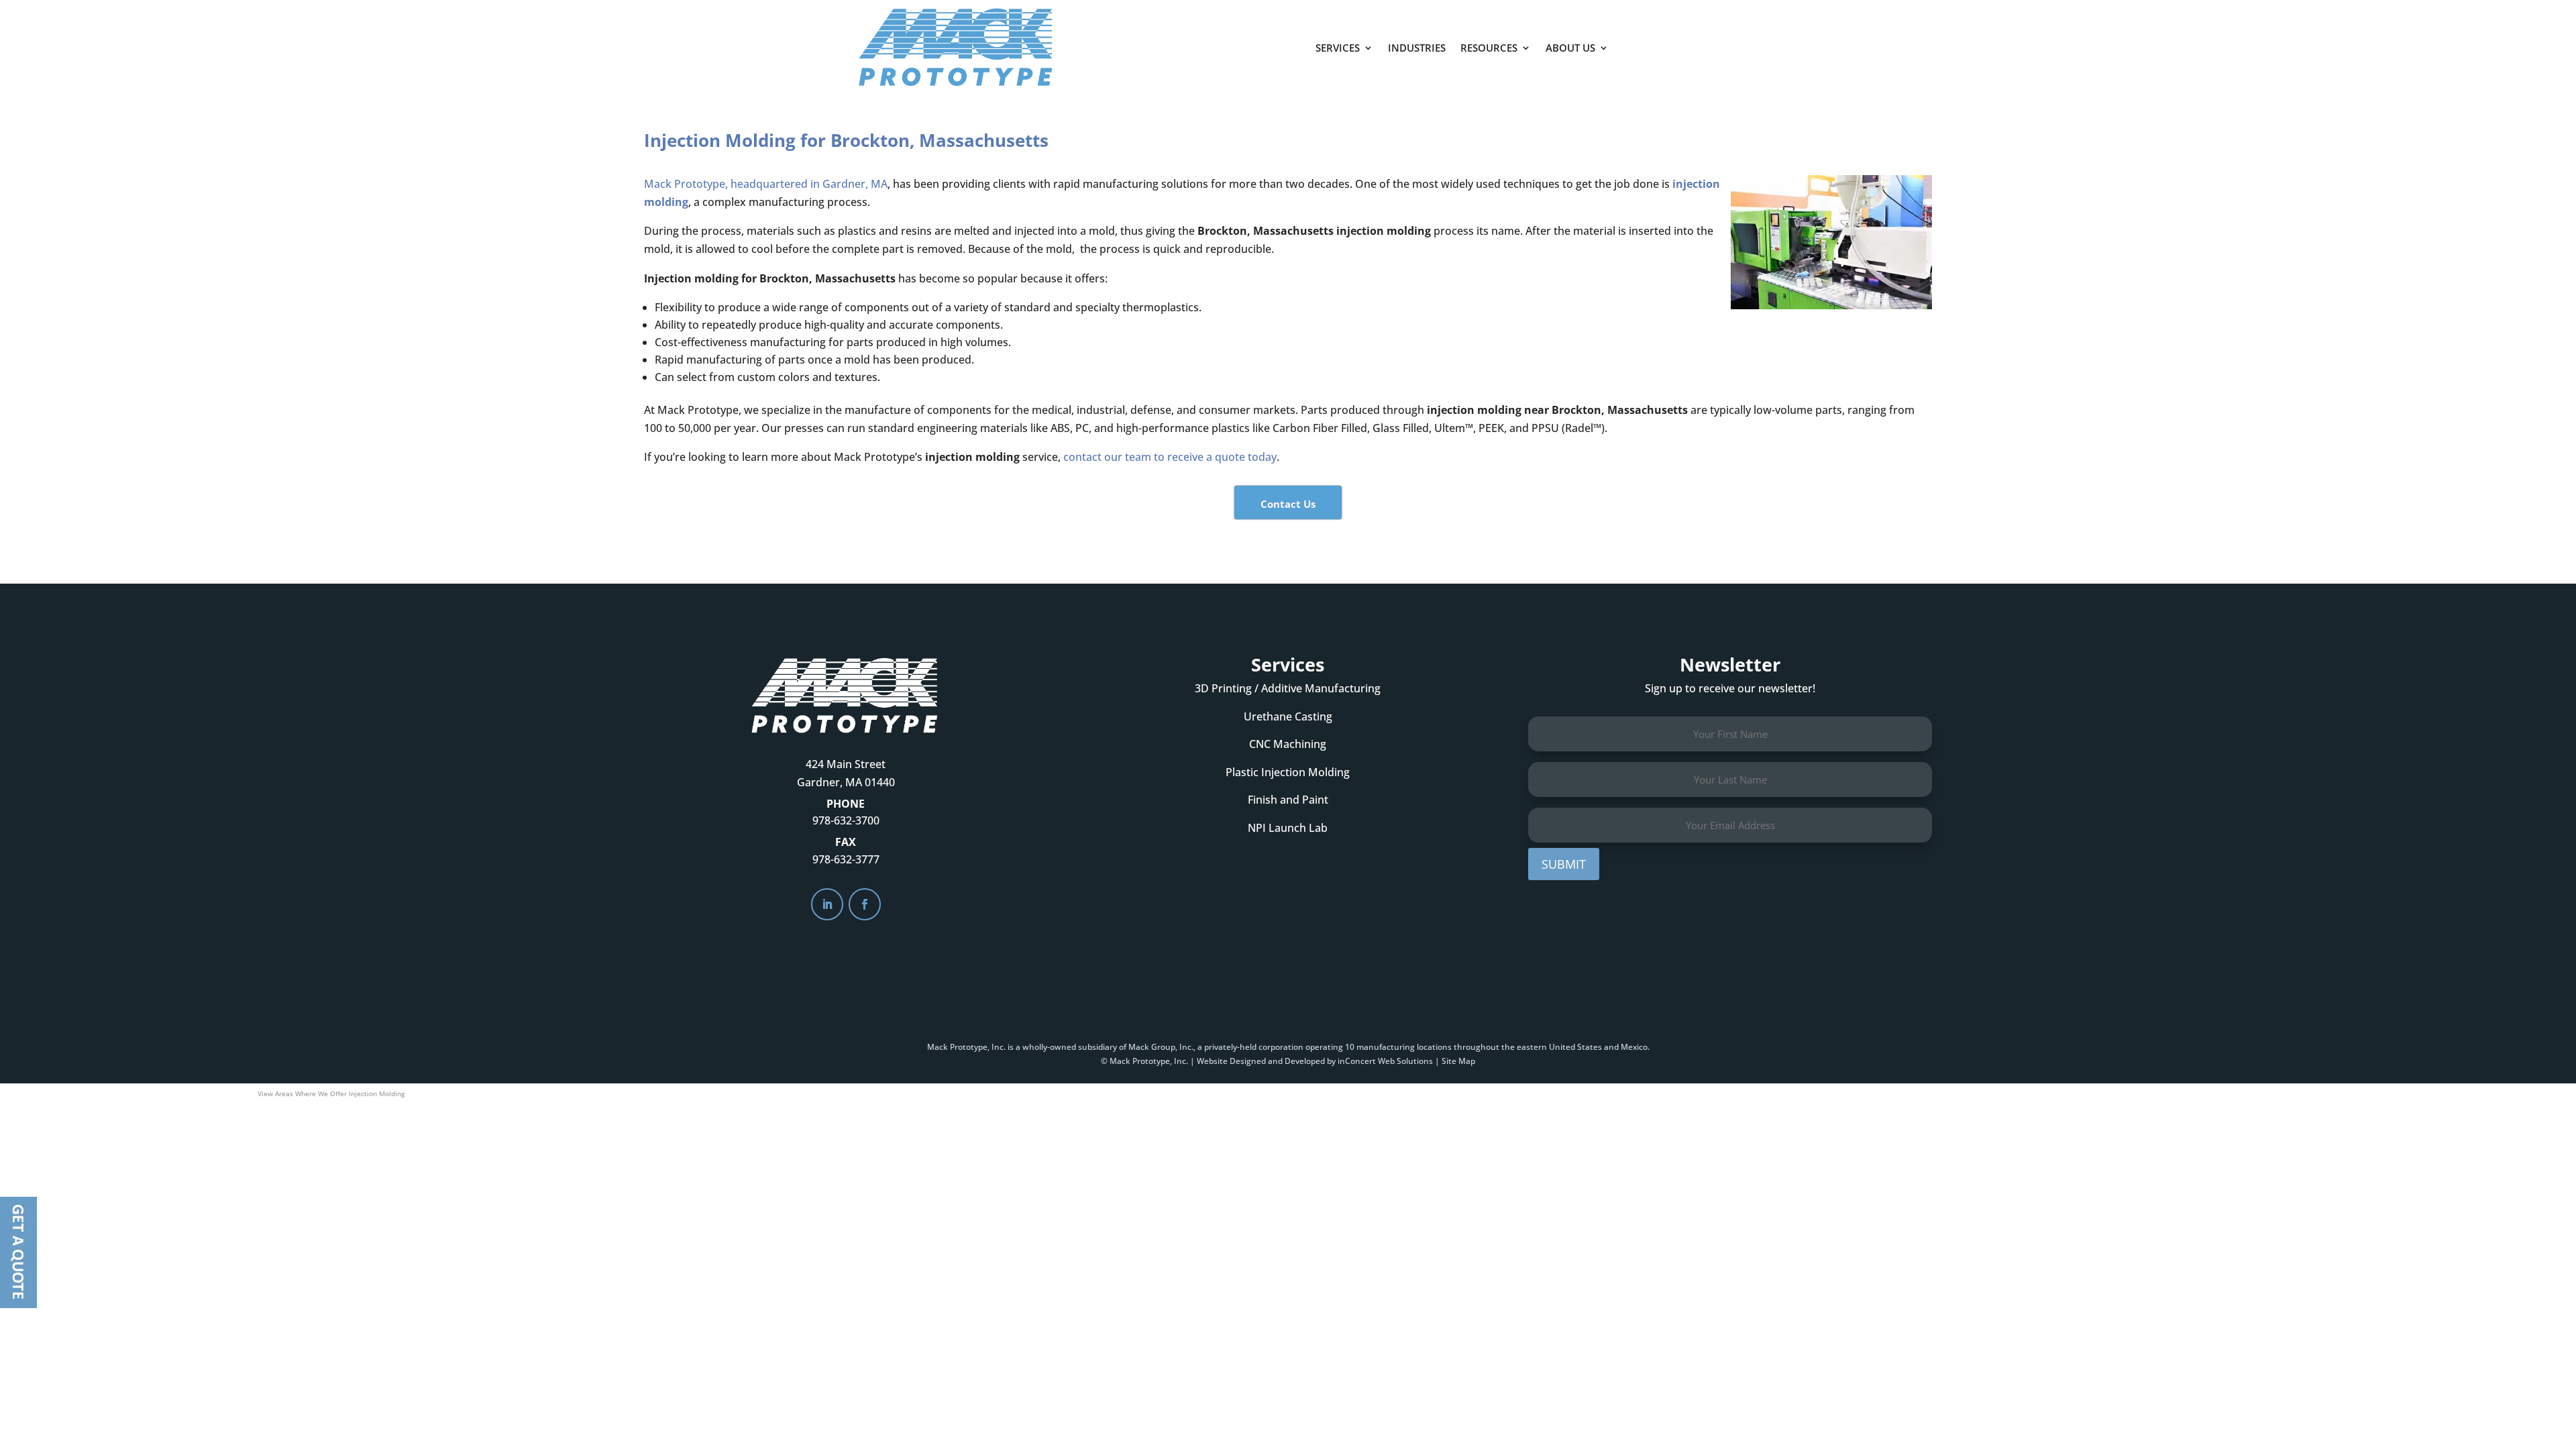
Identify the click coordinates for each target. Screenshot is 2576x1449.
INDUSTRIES (1417, 48)
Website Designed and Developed (1261, 1061)
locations (1434, 1047)
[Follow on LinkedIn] (827, 904)
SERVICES (1338, 48)
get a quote (1682, 41)
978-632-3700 (846, 820)
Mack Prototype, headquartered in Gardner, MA (766, 184)
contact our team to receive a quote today (1170, 457)
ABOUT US (1570, 48)
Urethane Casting (1288, 716)
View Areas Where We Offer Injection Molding (331, 1093)
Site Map (1458, 1061)
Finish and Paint (1288, 800)
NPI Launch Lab (1288, 828)
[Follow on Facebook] (865, 904)
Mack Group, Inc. (1161, 1047)
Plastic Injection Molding (1288, 772)
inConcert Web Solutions (1385, 1061)
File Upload (18, 1252)
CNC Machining (1288, 744)
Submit (1564, 864)
